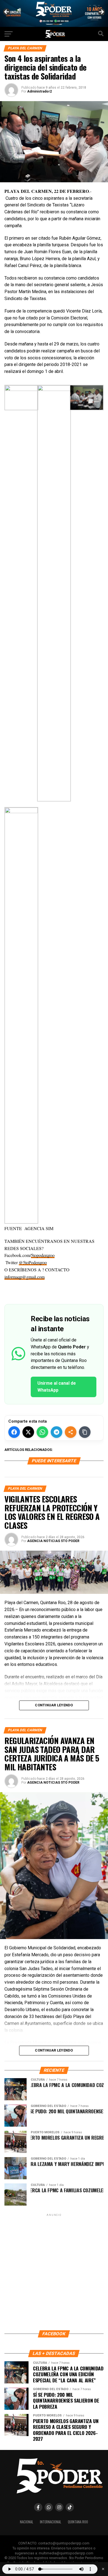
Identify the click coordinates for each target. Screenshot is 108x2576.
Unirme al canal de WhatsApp (57, 1387)
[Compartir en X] (28, 1432)
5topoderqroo (43, 1255)
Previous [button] (7, 12)
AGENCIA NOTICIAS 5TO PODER (53, 1541)
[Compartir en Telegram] (56, 1432)
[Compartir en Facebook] (14, 1432)
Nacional (27, 2522)
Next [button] (101, 12)
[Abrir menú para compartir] (71, 1432)
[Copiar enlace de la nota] (85, 1432)
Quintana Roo (78, 2522)
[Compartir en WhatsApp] (42, 1432)
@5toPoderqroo (33, 1262)
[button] (54, 1290)
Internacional (51, 2522)
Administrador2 (39, 91)
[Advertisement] (54, 2272)
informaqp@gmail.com (25, 1277)
